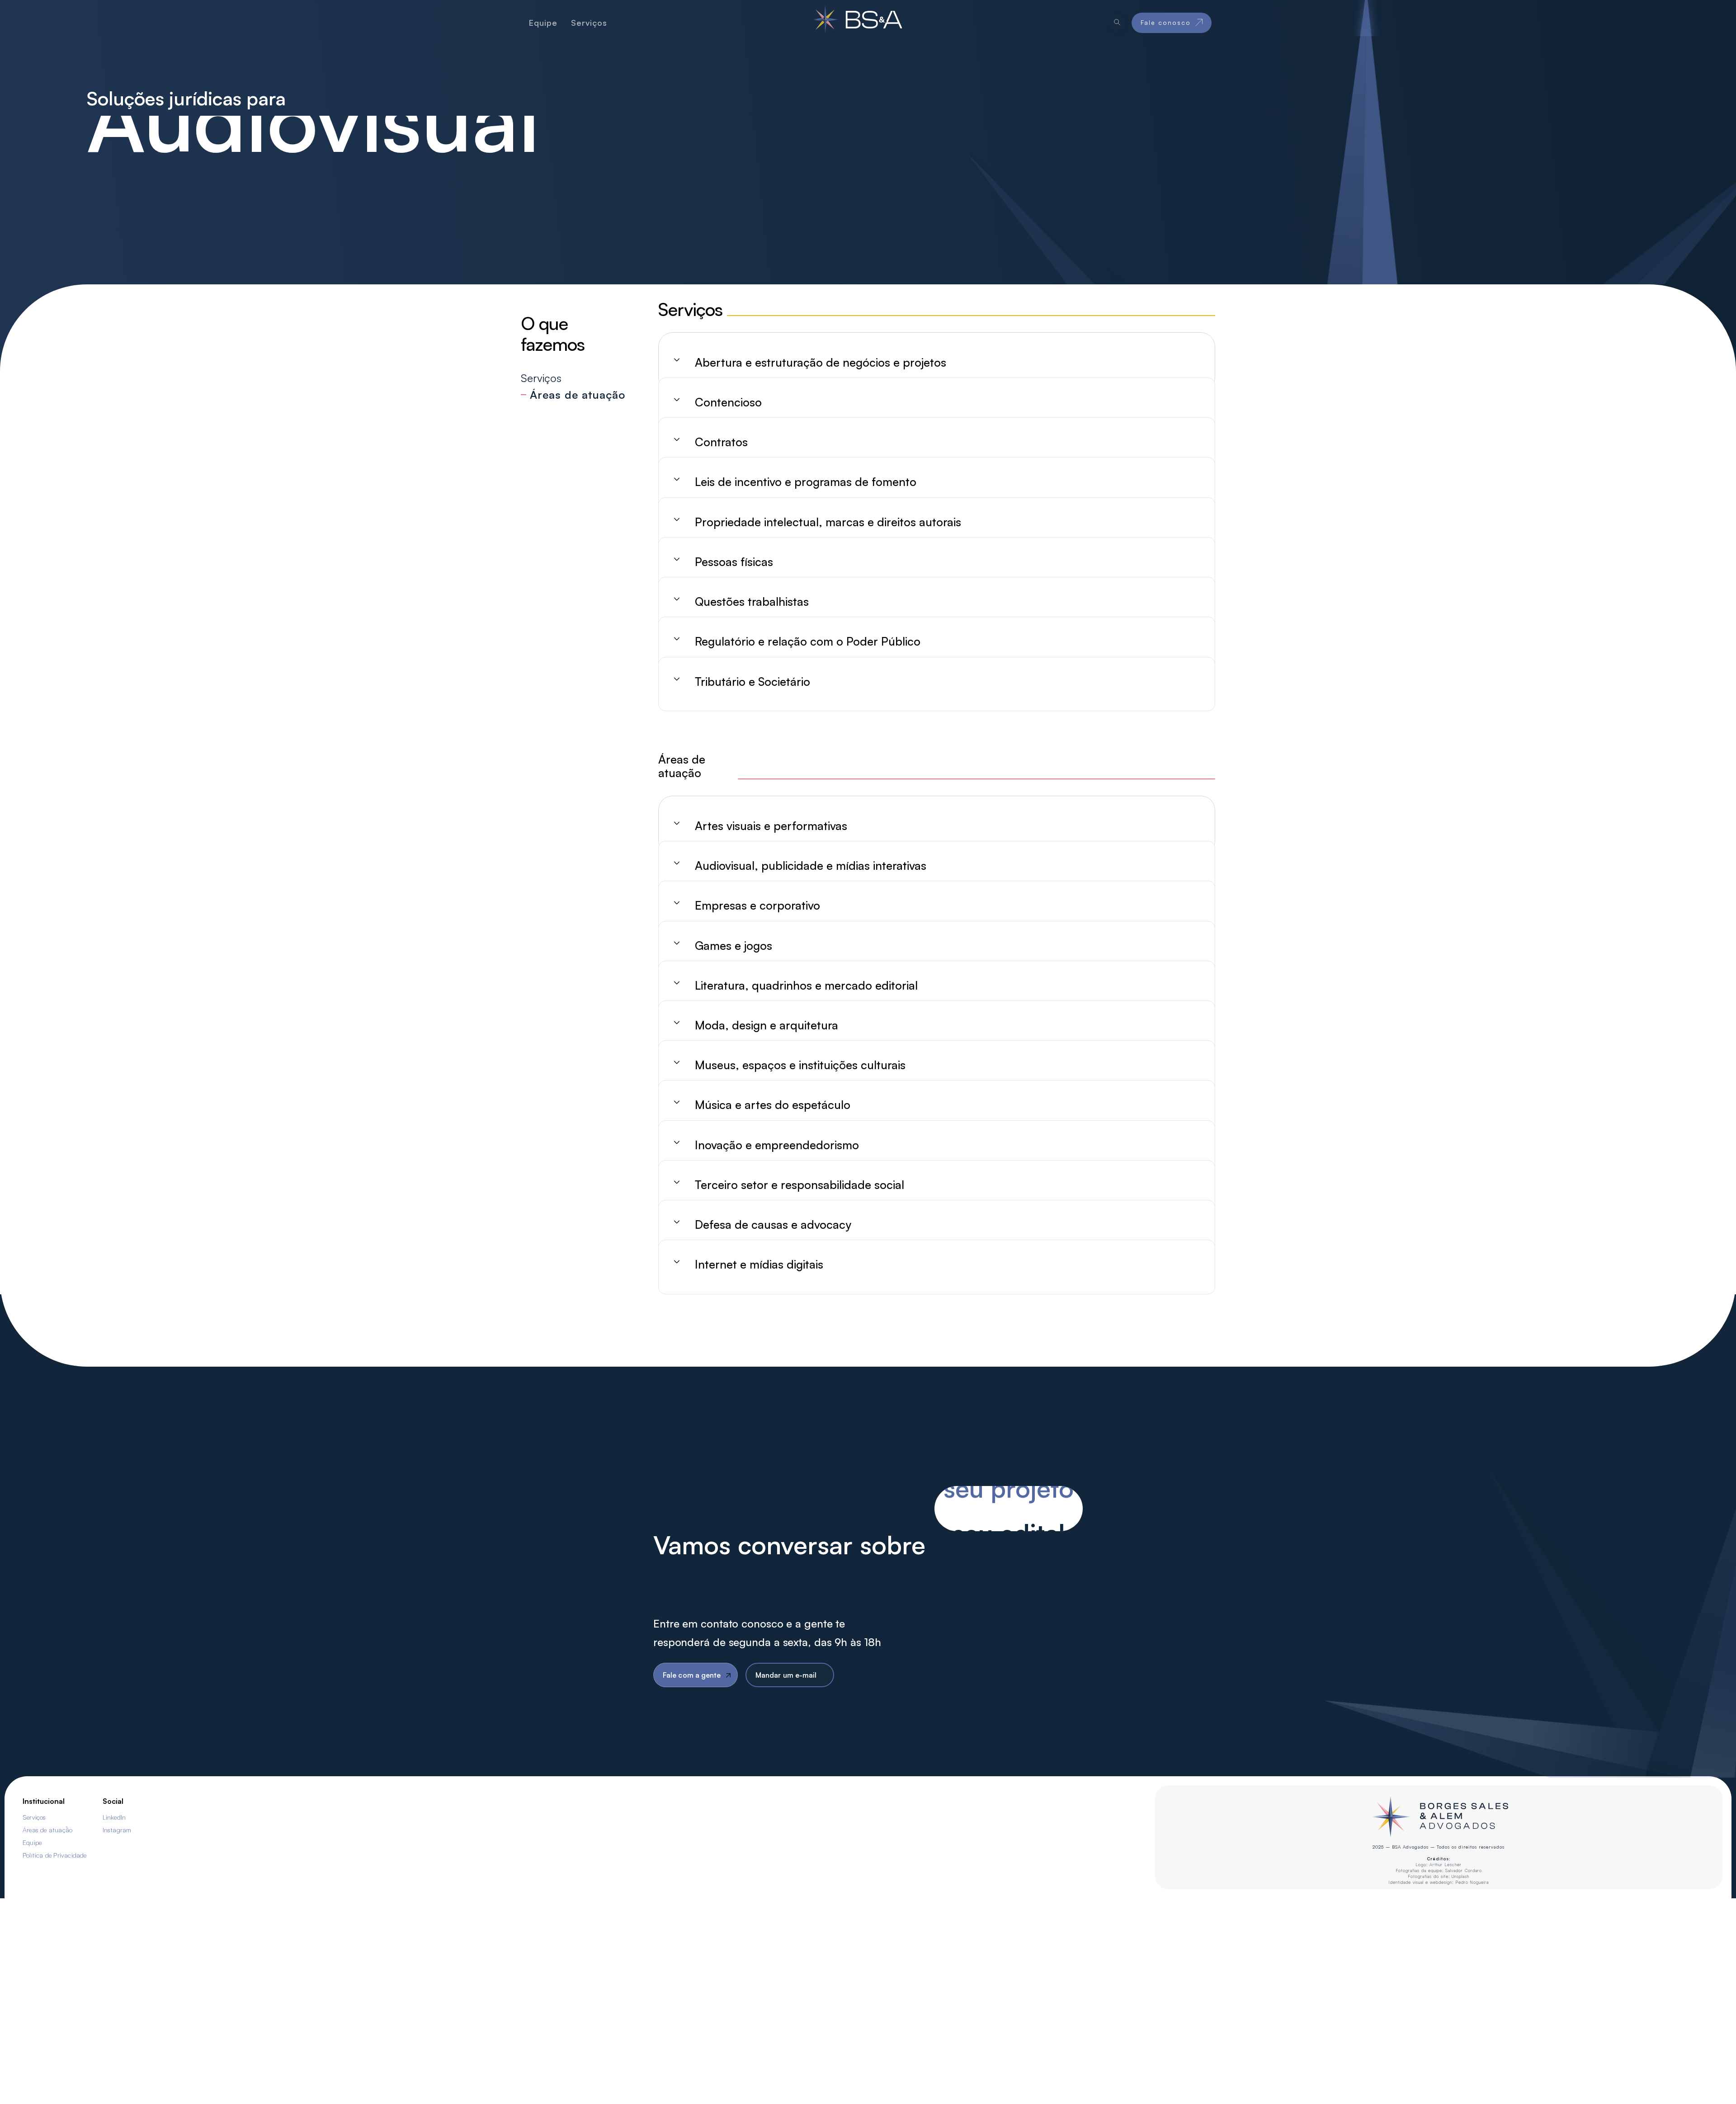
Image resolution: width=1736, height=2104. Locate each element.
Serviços (34, 1817)
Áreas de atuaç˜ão (47, 1830)
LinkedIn (114, 1817)
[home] (857, 23)
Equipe (32, 1842)
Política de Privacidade (55, 1855)
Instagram (117, 1830)
